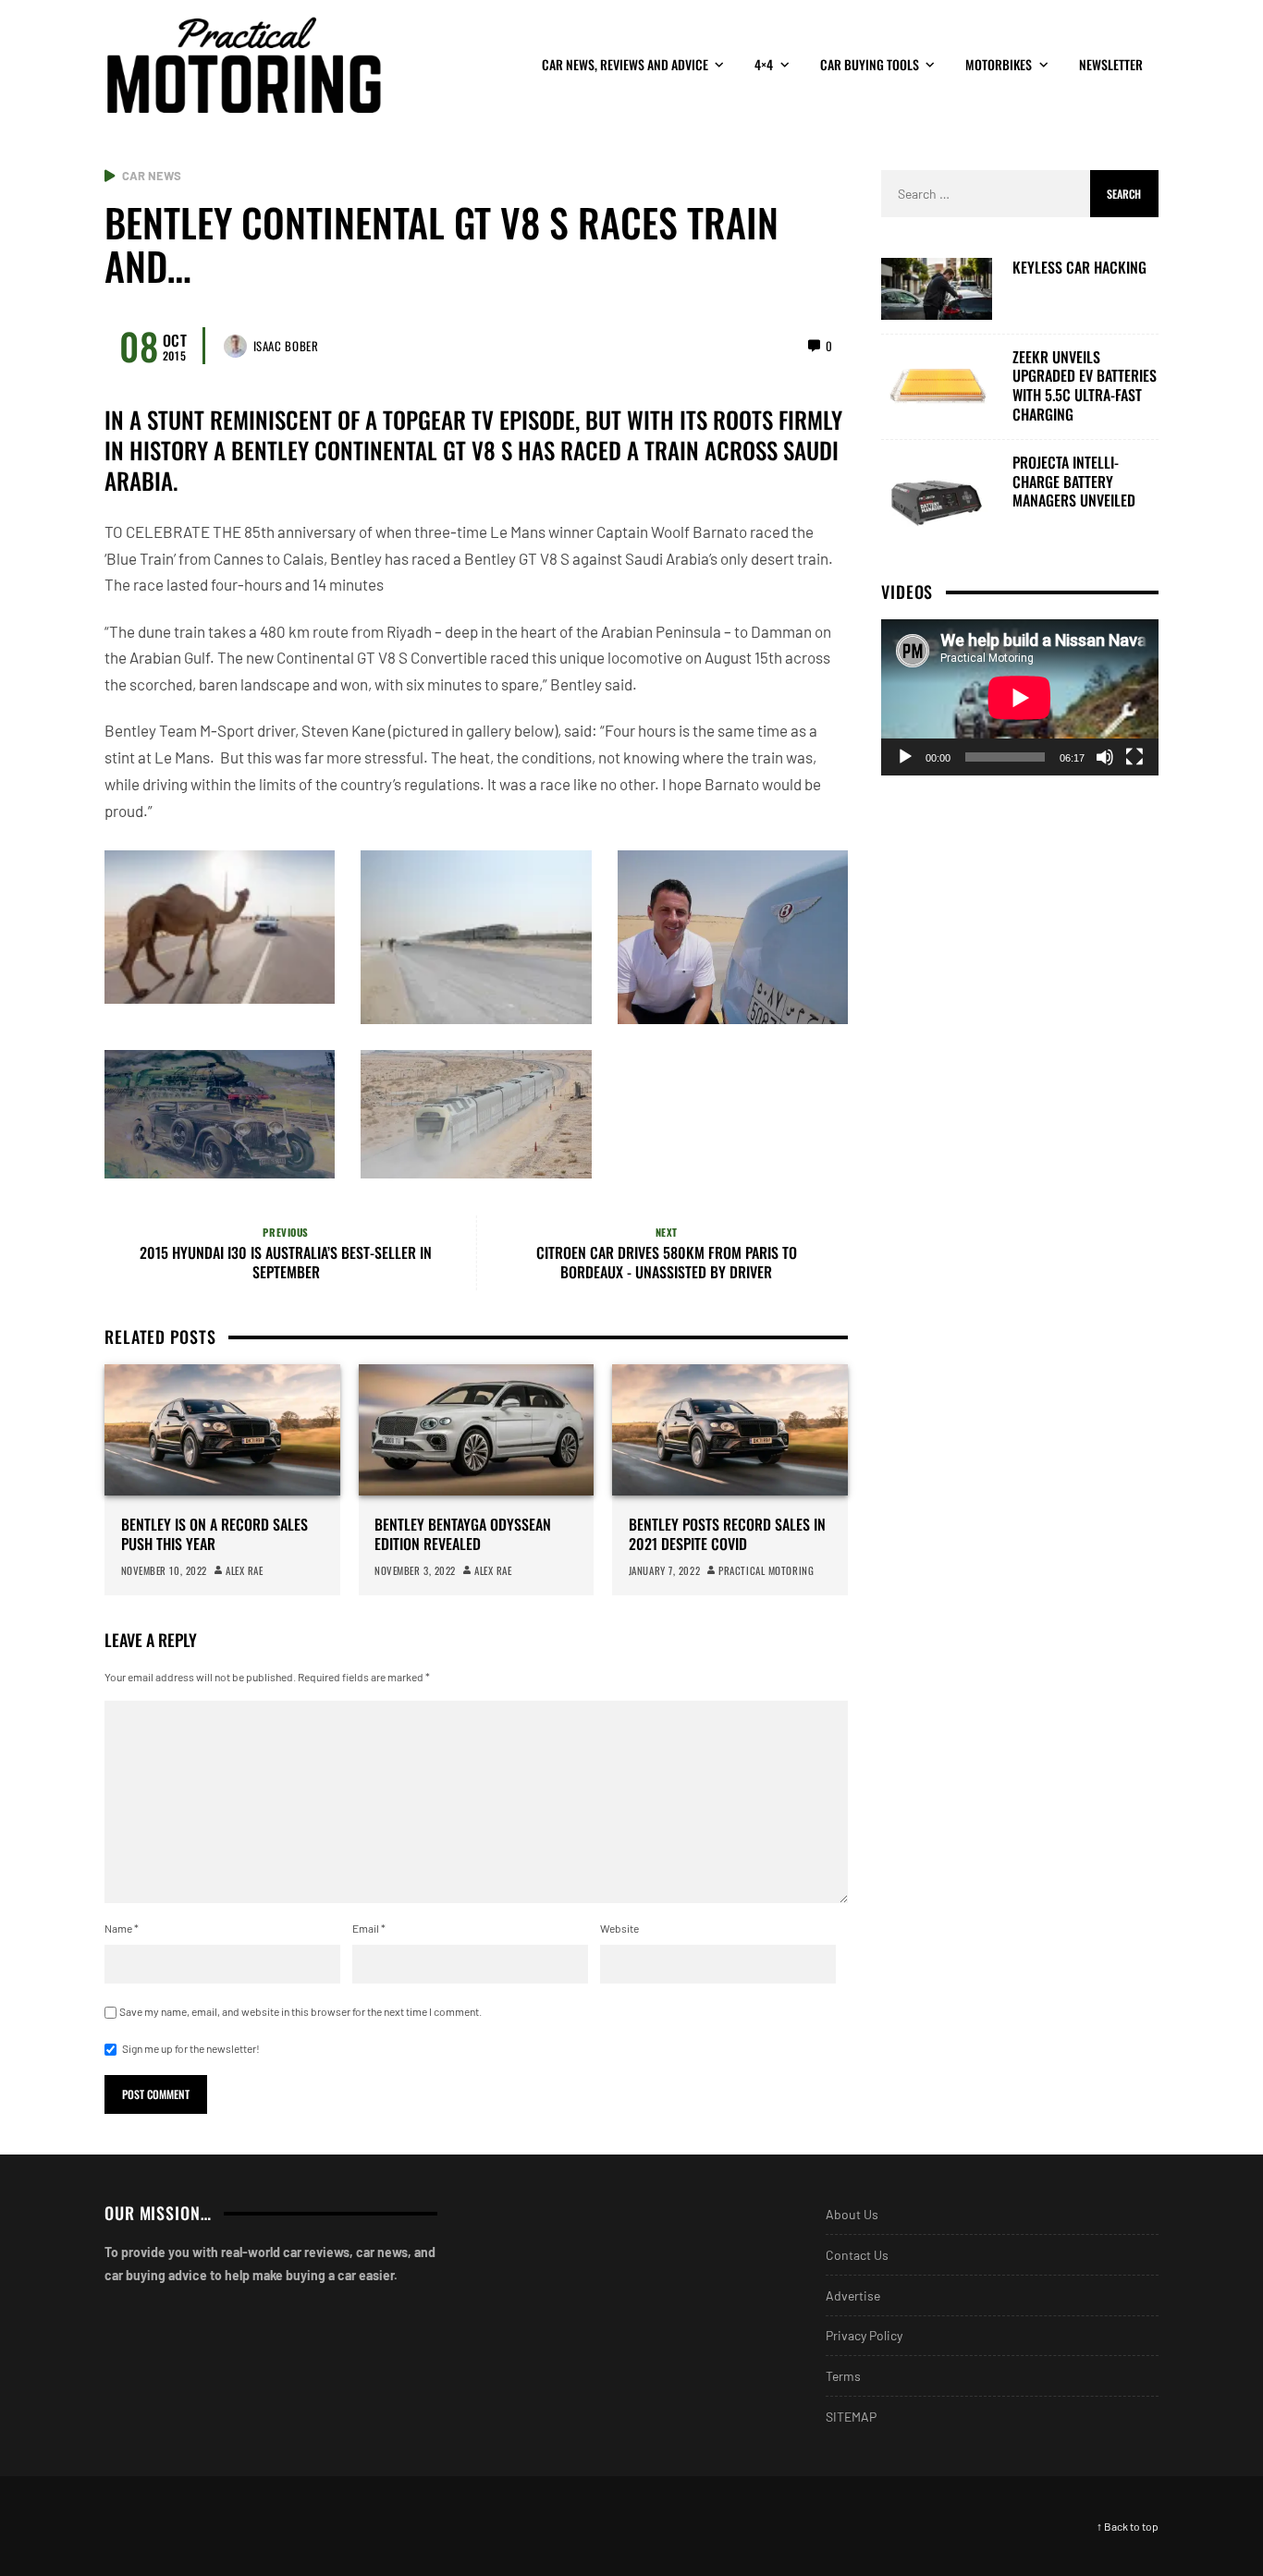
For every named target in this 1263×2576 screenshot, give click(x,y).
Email (369, 1928)
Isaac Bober (286, 346)
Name (122, 1928)
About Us (852, 2214)
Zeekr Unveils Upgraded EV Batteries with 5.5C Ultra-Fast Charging (1085, 385)
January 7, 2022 (664, 1570)
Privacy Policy (864, 2335)
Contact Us (857, 2255)
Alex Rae (244, 1570)
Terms (843, 2376)
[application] (1020, 697)
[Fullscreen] (1134, 756)
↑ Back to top (1128, 2526)
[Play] (905, 756)
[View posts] (110, 176)
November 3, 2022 (415, 1570)
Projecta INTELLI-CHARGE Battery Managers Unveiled (1074, 481)
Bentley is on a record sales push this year (215, 1534)
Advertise (853, 2295)
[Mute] (1105, 756)
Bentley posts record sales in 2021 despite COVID (727, 1534)
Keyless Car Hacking (1079, 268)
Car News (152, 176)
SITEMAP (851, 2417)
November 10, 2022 (164, 1570)
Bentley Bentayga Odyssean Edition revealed (463, 1534)
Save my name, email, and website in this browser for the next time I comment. (300, 2011)
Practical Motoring (766, 1570)
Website (619, 1928)
